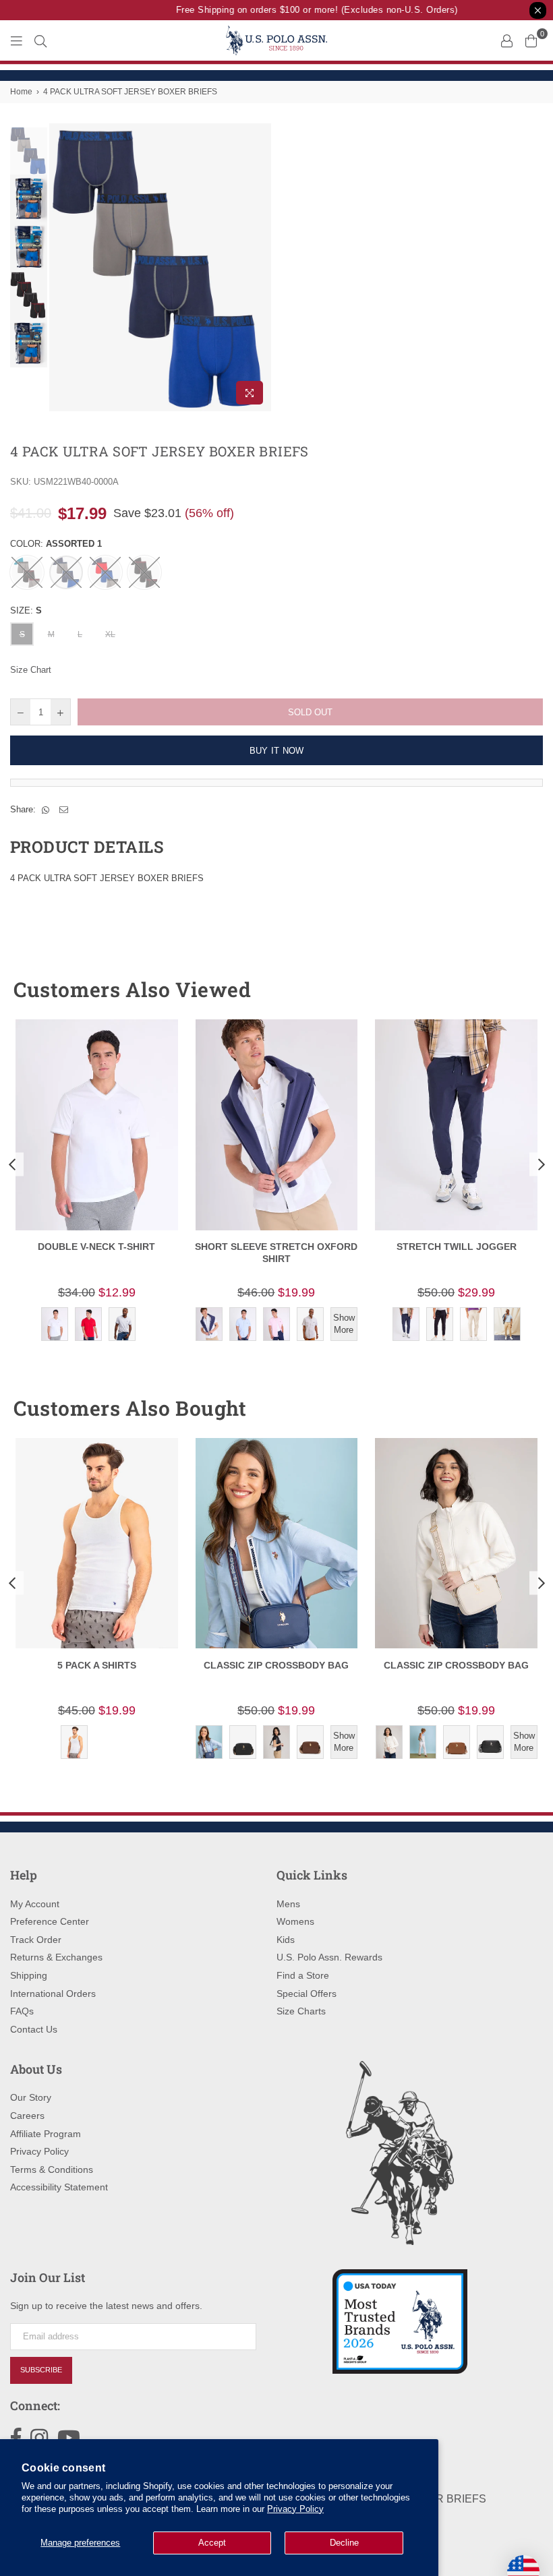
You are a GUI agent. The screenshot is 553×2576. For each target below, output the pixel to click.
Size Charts (301, 2011)
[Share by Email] (64, 810)
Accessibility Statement (59, 2187)
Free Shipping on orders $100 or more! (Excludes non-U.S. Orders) (307, 10)
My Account (35, 1904)
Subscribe (41, 2370)
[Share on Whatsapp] (46, 810)
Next (260, 267)
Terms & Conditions (52, 2169)
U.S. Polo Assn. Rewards (329, 1957)
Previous (61, 267)
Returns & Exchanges (56, 1957)
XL (110, 634)
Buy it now (277, 751)
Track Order (36, 1940)
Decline (344, 2543)
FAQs (22, 2011)
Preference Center (50, 1921)
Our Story (31, 2097)
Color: (56, 544)
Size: (26, 610)
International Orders (53, 1994)
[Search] (40, 40)
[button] (508, 990)
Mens (288, 1904)
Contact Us (34, 2029)
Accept (212, 2543)
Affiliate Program (46, 2134)
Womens (295, 1921)
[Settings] (506, 40)
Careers (27, 2116)
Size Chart (31, 670)
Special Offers (307, 1994)
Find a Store (303, 1975)
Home (21, 92)
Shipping (29, 1975)
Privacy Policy (295, 2509)
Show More (344, 1324)
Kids (286, 1940)
